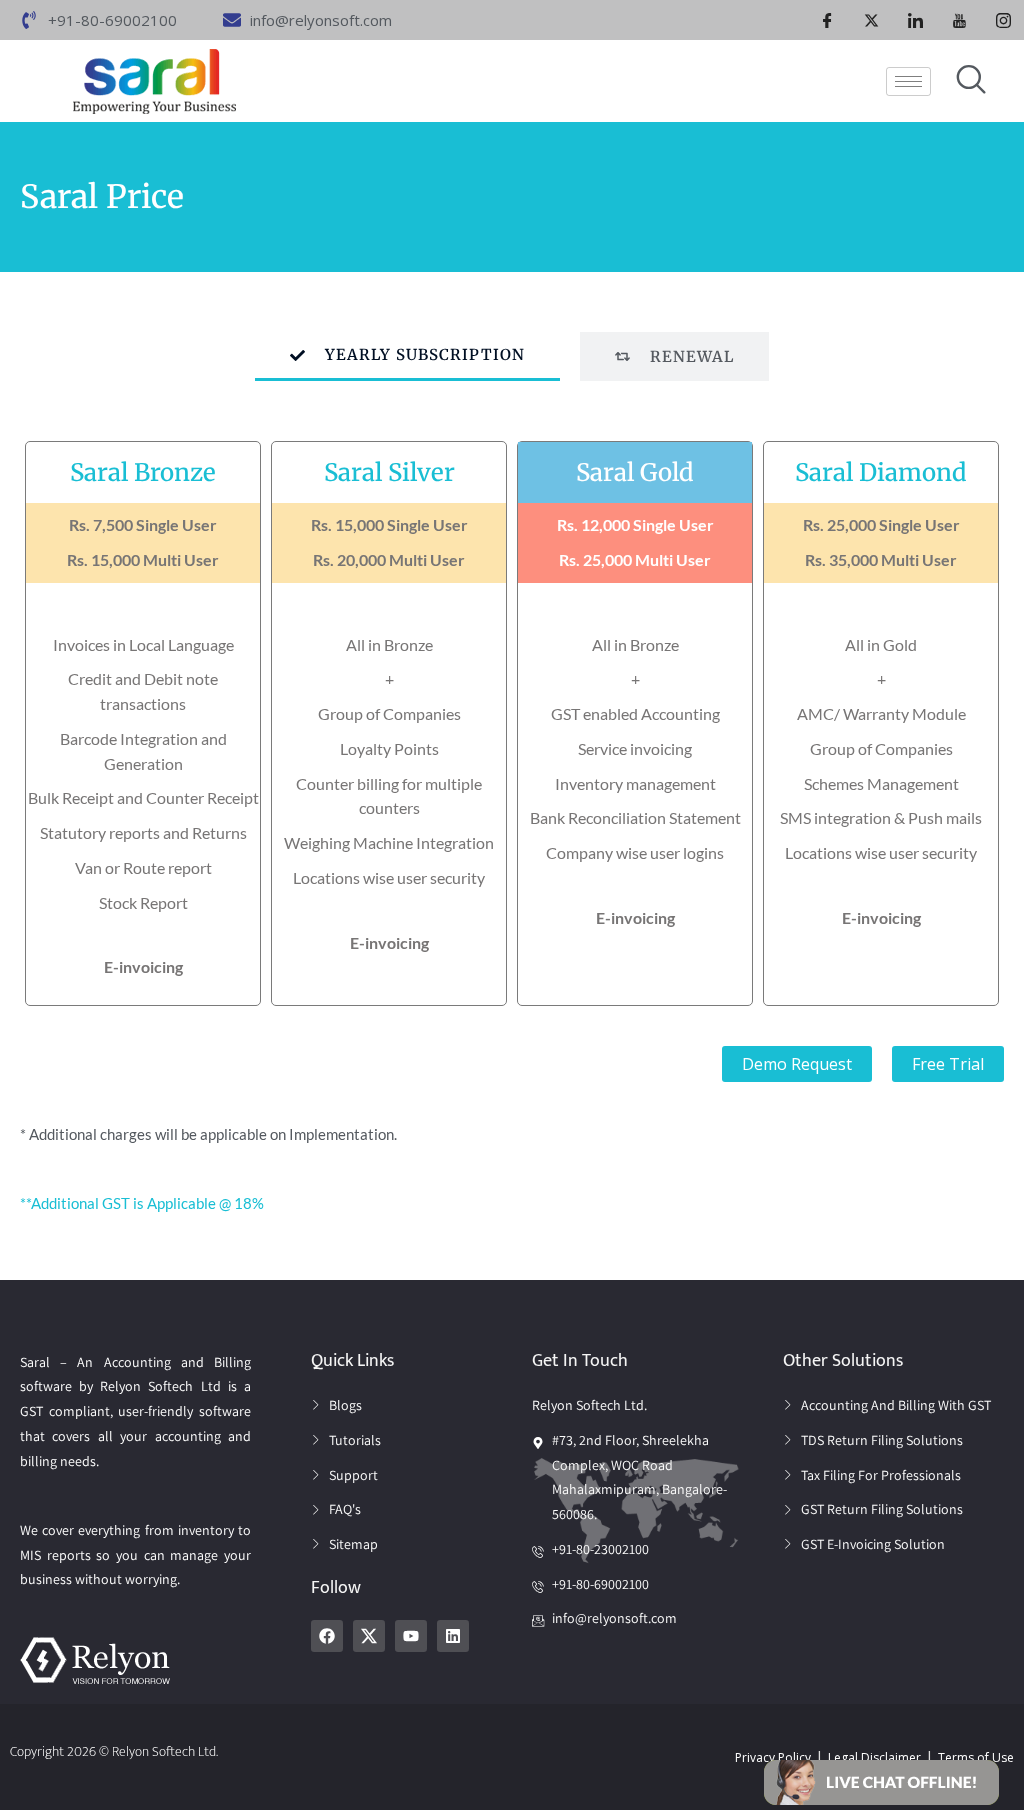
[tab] (407, 356)
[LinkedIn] (916, 20)
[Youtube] (960, 20)
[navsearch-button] (971, 81)
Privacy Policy (773, 1757)
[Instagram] (1004, 20)
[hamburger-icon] (908, 81)
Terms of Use (976, 1757)
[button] (881, 1781)
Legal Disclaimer (874, 1757)
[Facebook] (828, 20)
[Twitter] (872, 20)
